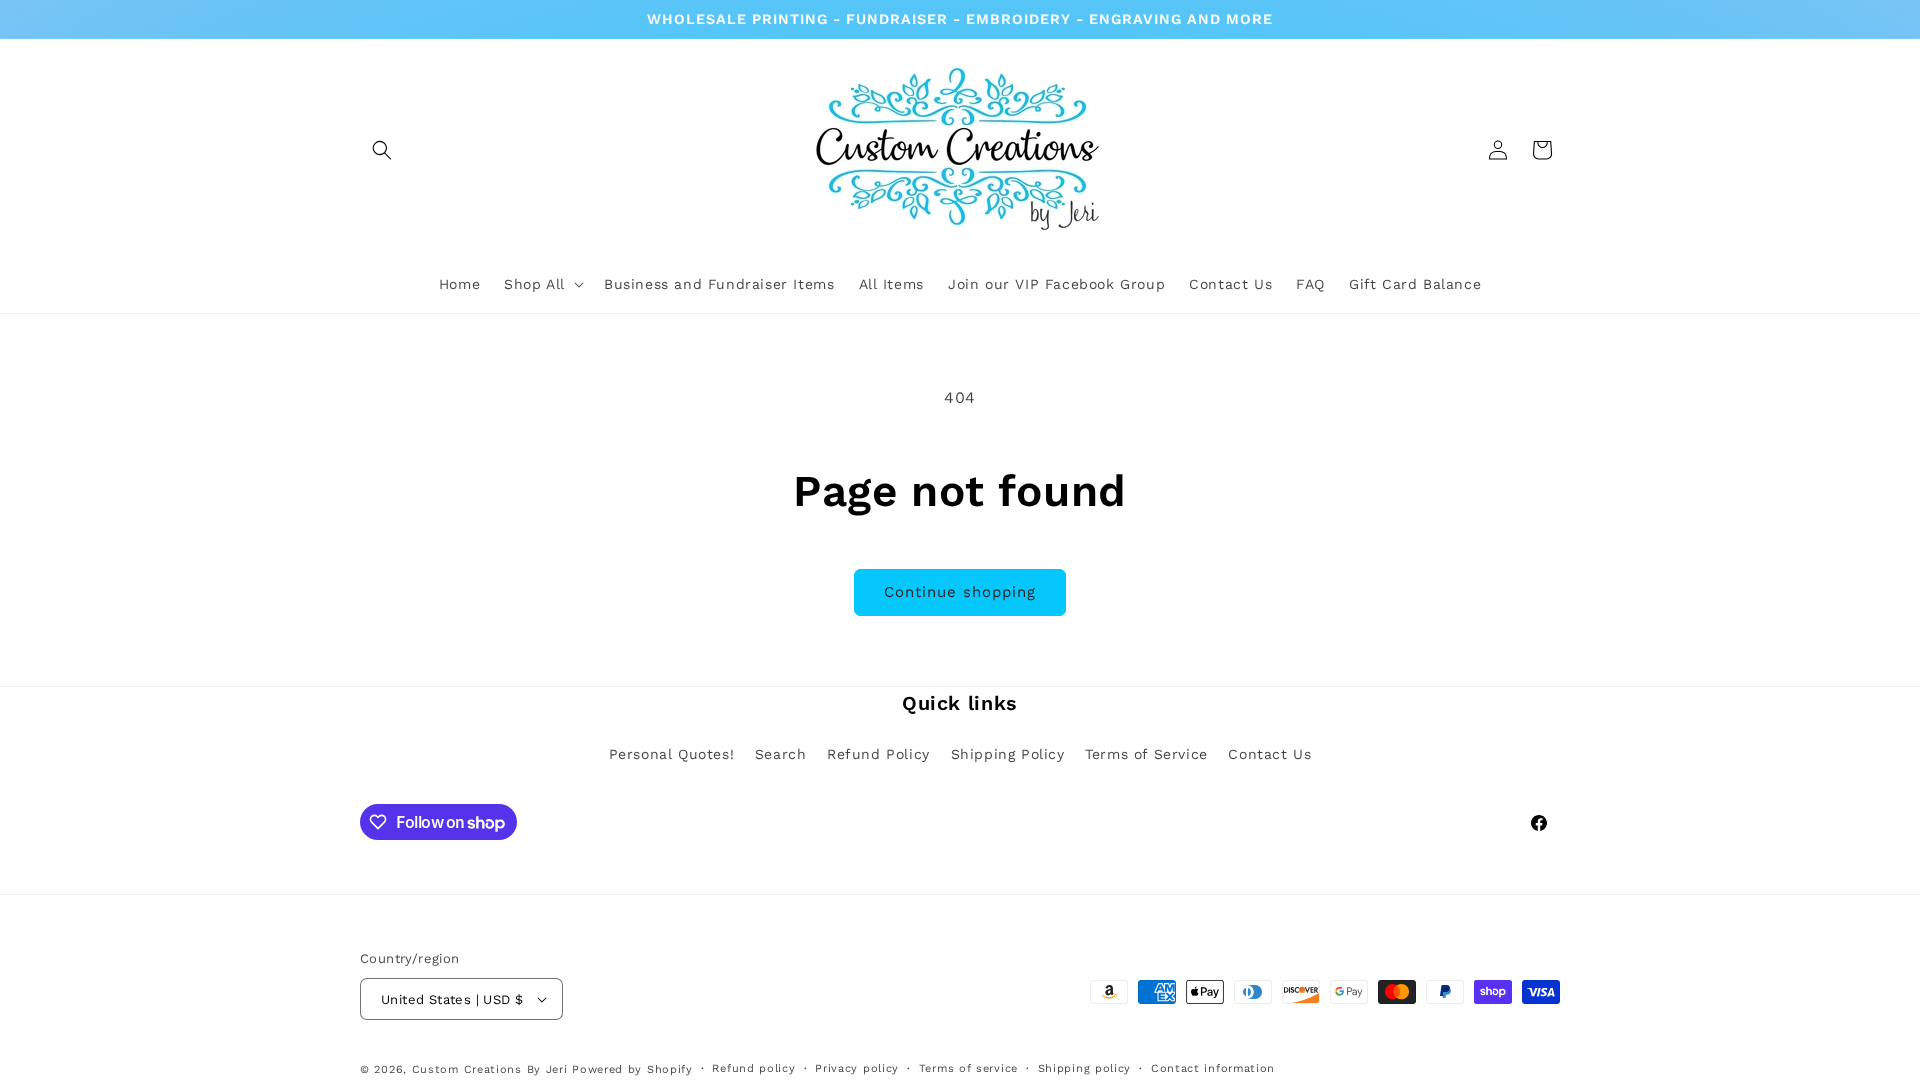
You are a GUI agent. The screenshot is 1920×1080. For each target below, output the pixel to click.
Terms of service (968, 1068)
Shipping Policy (1008, 754)
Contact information (1213, 1068)
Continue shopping (960, 592)
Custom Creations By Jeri (492, 1069)
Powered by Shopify (632, 1069)
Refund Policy (878, 754)
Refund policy (753, 1068)
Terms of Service (1146, 754)
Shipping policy (1085, 1068)
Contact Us (1269, 754)
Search (781, 754)
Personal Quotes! (672, 754)
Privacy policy (857, 1068)
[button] (382, 150)
